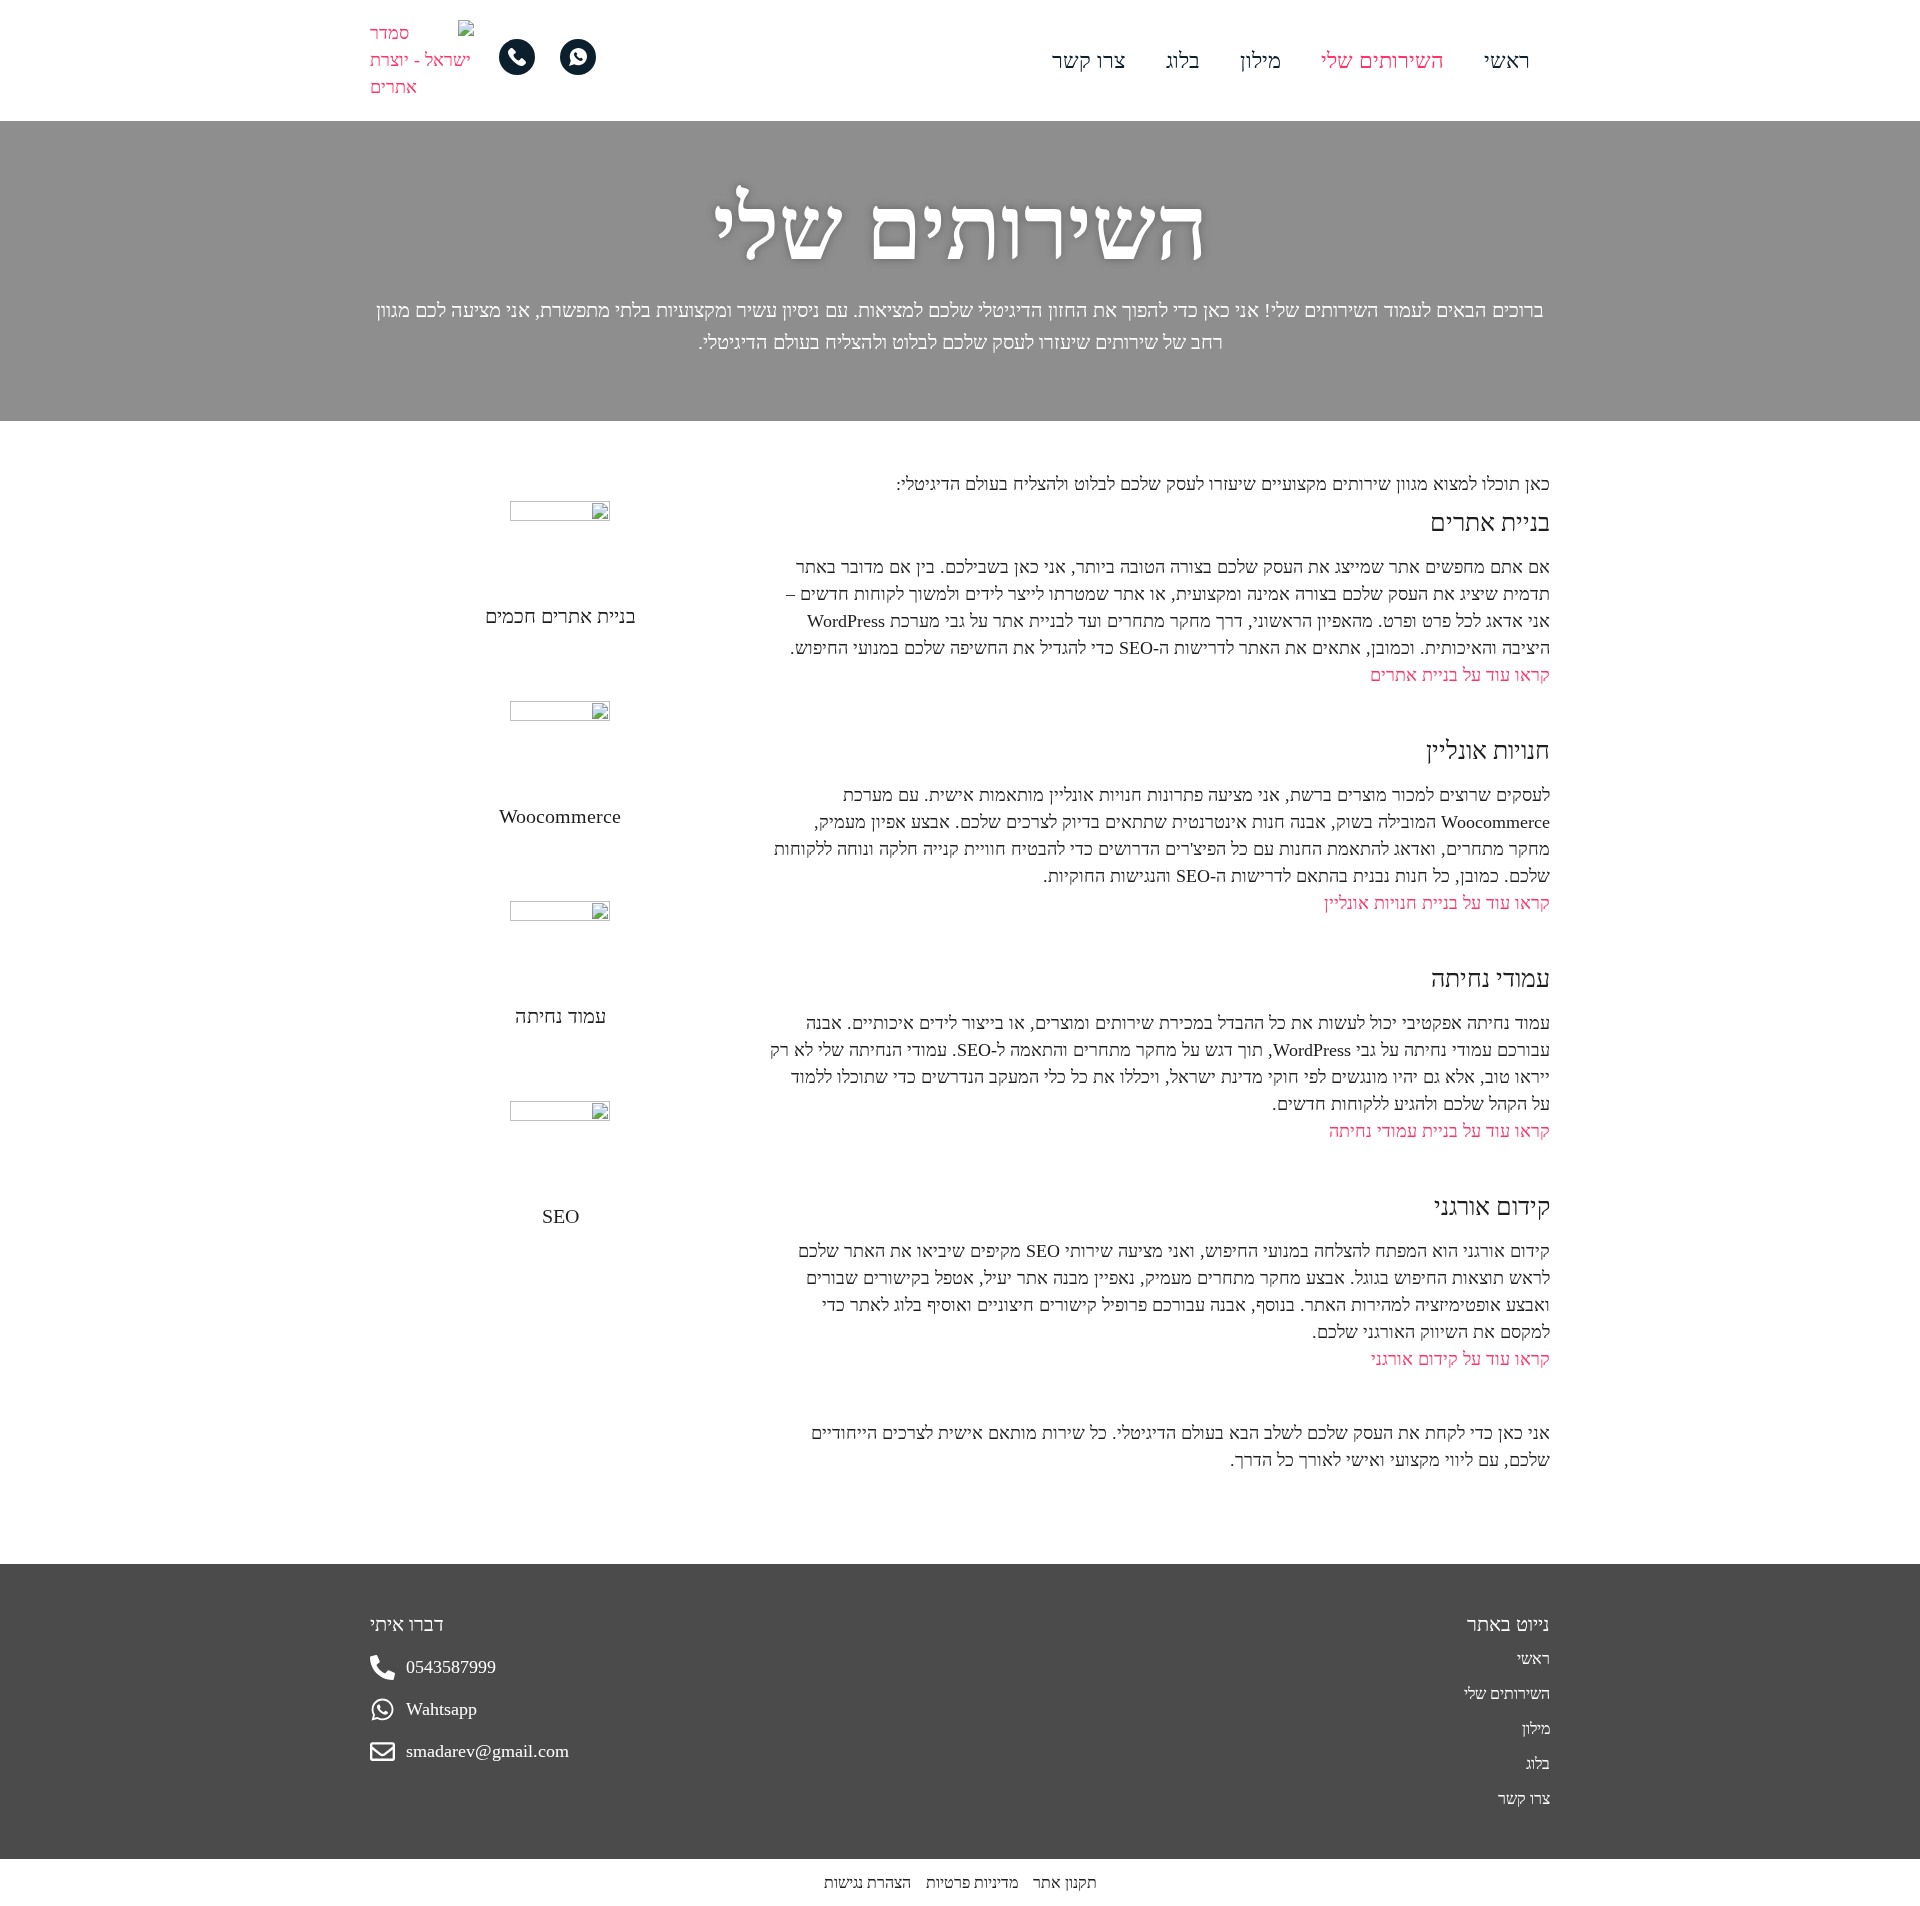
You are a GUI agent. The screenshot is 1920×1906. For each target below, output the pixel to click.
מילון (1260, 60)
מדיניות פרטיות (972, 1882)
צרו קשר (1089, 60)
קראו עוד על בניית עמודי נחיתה (1439, 1131)
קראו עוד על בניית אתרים (1460, 675)
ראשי (1507, 60)
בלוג (1183, 60)
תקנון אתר (1065, 1882)
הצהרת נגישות (867, 1882)
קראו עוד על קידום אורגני (1460, 1359)
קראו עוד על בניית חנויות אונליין (1437, 903)
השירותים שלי (1382, 60)
